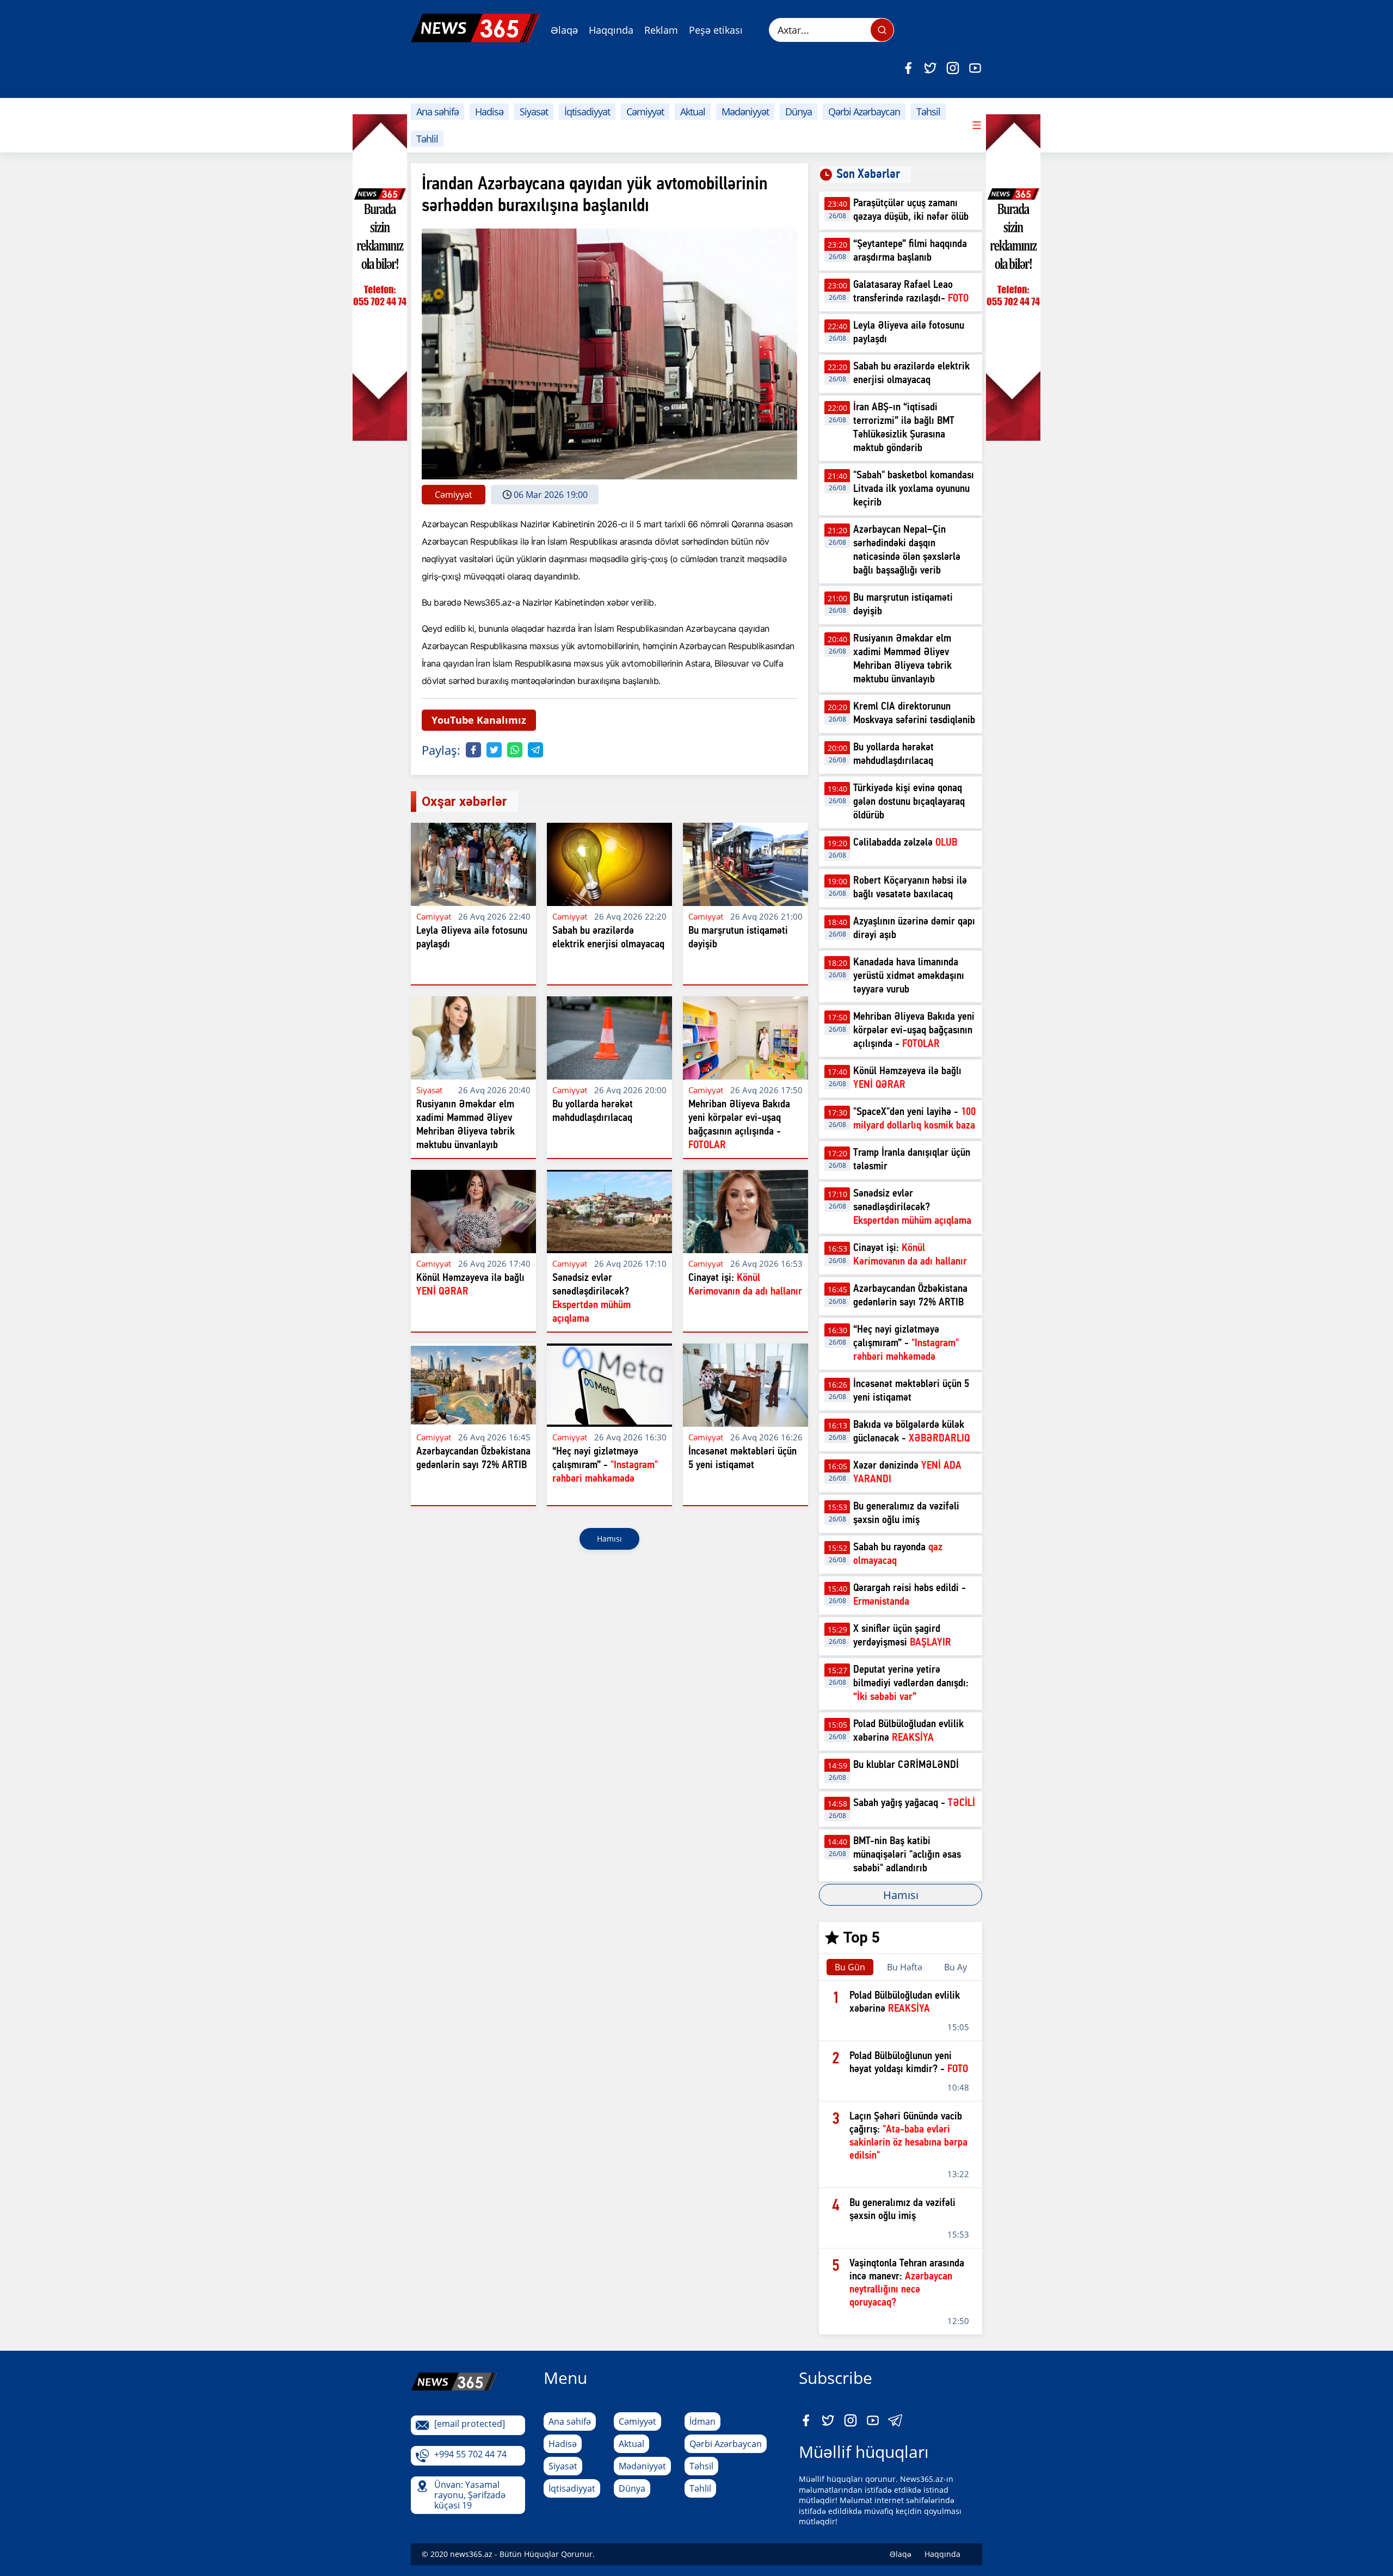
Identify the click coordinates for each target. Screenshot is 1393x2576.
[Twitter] (930, 68)
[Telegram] (535, 750)
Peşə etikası (716, 30)
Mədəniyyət (745, 112)
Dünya (799, 112)
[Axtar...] (882, 30)
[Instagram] (953, 68)
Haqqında (611, 30)
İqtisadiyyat (587, 112)
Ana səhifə (437, 112)
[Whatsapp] (515, 750)
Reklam (661, 30)
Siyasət (534, 112)
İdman (702, 2421)
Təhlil (427, 139)
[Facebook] (908, 68)
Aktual (693, 112)
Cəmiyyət (645, 112)
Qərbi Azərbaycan (864, 112)
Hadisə (489, 112)
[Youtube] (975, 68)
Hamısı (609, 1539)
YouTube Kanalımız (479, 720)
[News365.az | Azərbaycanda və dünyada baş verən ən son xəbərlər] (475, 28)
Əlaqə (564, 30)
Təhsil (928, 112)
